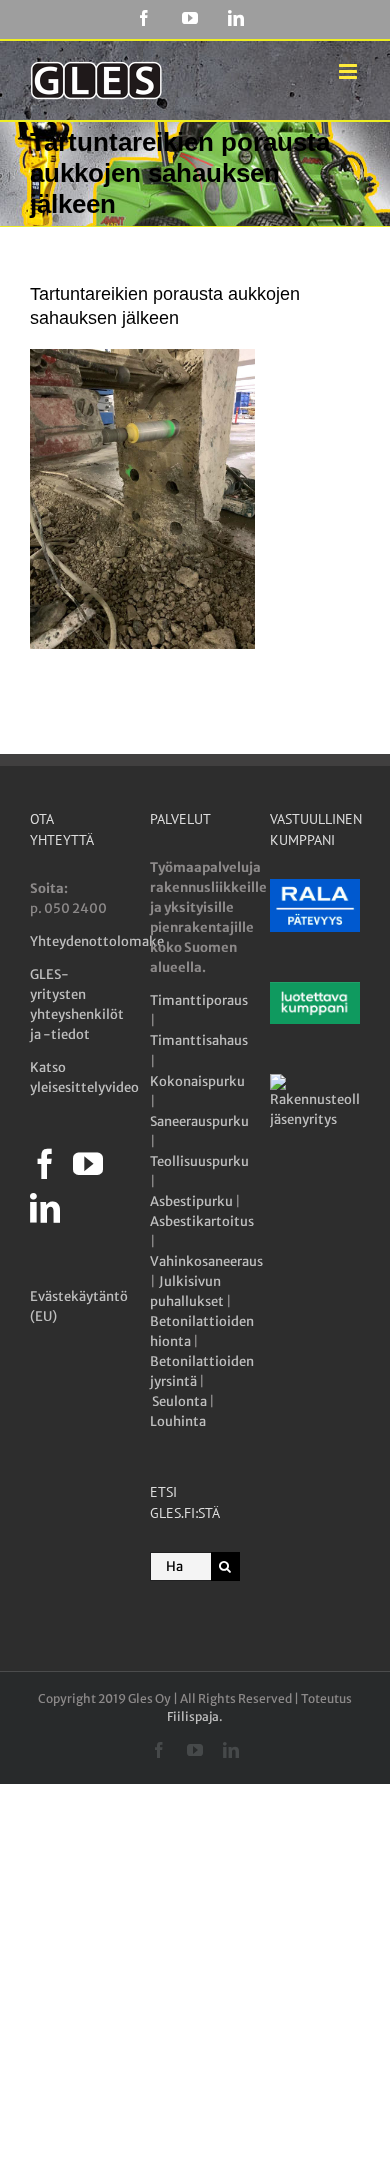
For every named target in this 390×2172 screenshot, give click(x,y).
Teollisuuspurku (199, 1161)
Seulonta (179, 1401)
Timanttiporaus (199, 1000)
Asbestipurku (191, 1201)
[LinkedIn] (45, 1208)
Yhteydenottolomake (97, 941)
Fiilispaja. (195, 1716)
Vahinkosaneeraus (206, 1261)
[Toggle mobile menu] (349, 71)
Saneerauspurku (199, 1121)
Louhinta (178, 1421)
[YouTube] (88, 1164)
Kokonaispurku (197, 1081)
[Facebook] (45, 1164)
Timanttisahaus (199, 1040)
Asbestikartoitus (202, 1221)
